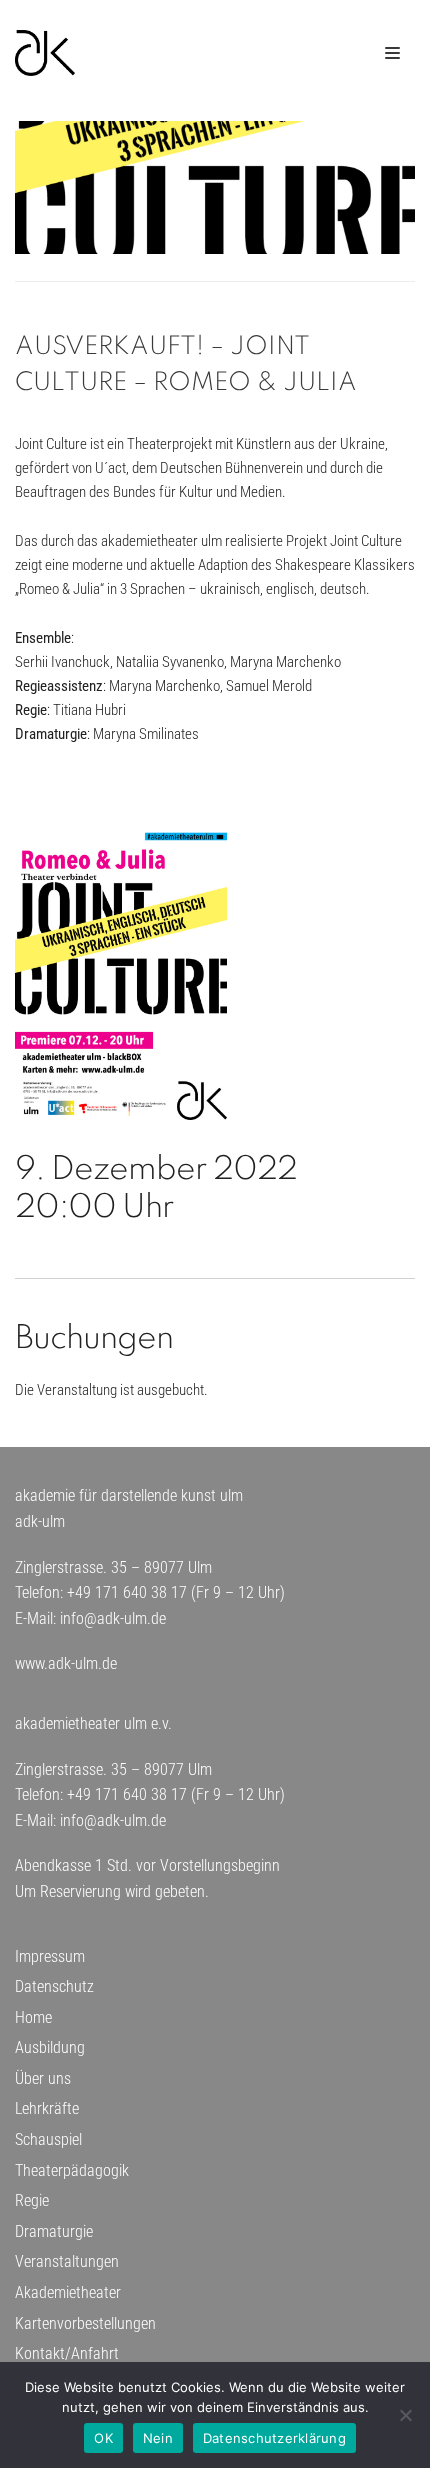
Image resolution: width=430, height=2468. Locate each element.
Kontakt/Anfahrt (67, 2353)
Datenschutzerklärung (274, 2438)
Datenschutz (54, 1986)
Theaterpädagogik (72, 2170)
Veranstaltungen (67, 2261)
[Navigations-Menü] (392, 53)
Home (33, 2017)
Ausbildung (50, 2047)
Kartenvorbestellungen (85, 2323)
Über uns (43, 2078)
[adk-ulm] (45, 53)
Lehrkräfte (47, 2108)
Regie (32, 2200)
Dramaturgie (54, 2231)
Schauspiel (48, 2139)
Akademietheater (68, 2292)
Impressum (50, 1956)
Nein (158, 2438)
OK (103, 2438)
